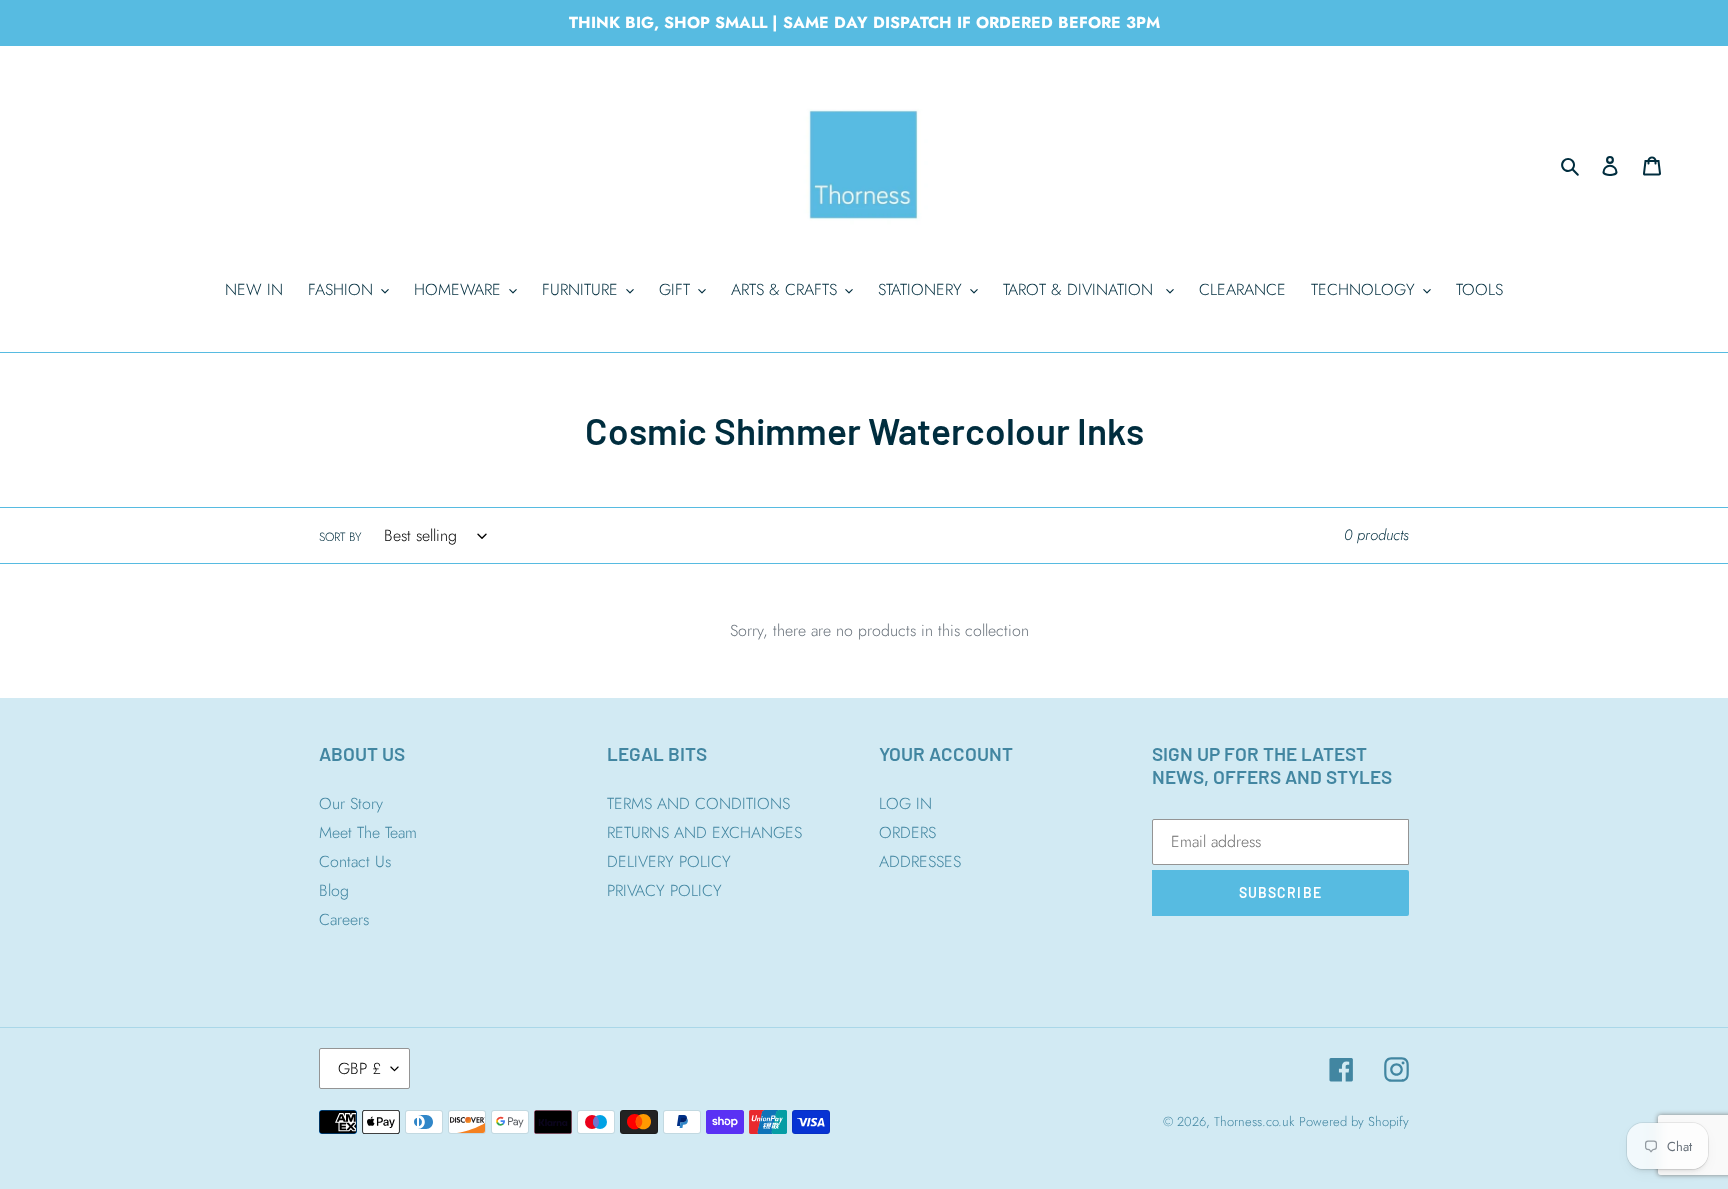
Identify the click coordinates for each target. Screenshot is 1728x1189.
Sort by (340, 537)
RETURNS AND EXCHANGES (704, 832)
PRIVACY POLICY (664, 890)
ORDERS (907, 832)
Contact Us (355, 861)
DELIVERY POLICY (669, 861)
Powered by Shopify (1354, 1121)
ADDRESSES (920, 861)
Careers (344, 919)
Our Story (351, 803)
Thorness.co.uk (1254, 1121)
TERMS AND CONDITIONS (698, 803)
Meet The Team (368, 832)
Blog (334, 890)
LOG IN (905, 803)
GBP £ (359, 1068)
